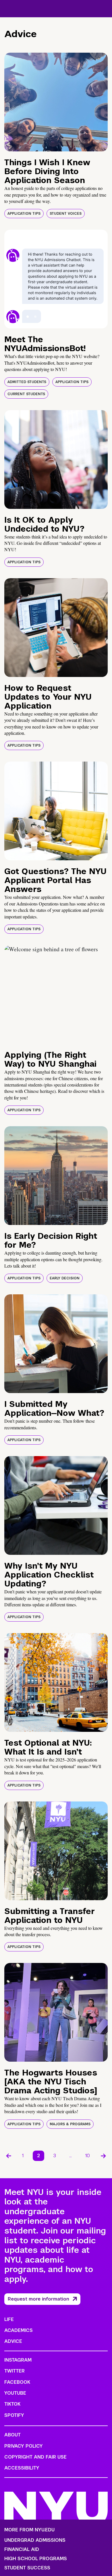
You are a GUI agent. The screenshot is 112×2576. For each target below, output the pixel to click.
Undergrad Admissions (35, 2540)
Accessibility (22, 2468)
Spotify (14, 2415)
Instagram (18, 2360)
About (12, 2435)
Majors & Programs (70, 2124)
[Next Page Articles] (103, 2156)
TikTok (12, 2404)
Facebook (17, 2382)
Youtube (15, 2393)
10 (88, 2156)
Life (9, 2319)
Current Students (26, 394)
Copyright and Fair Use (35, 2457)
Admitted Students (27, 382)
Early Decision (65, 1278)
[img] (56, 102)
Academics (19, 2330)
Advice (13, 2341)
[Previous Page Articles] (9, 2156)
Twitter (15, 2371)
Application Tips (24, 214)
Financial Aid (22, 2550)
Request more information (38, 2299)
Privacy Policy (24, 2446)
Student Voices (66, 214)
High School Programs (36, 2559)
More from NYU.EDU (29, 2530)
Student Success (27, 2568)
